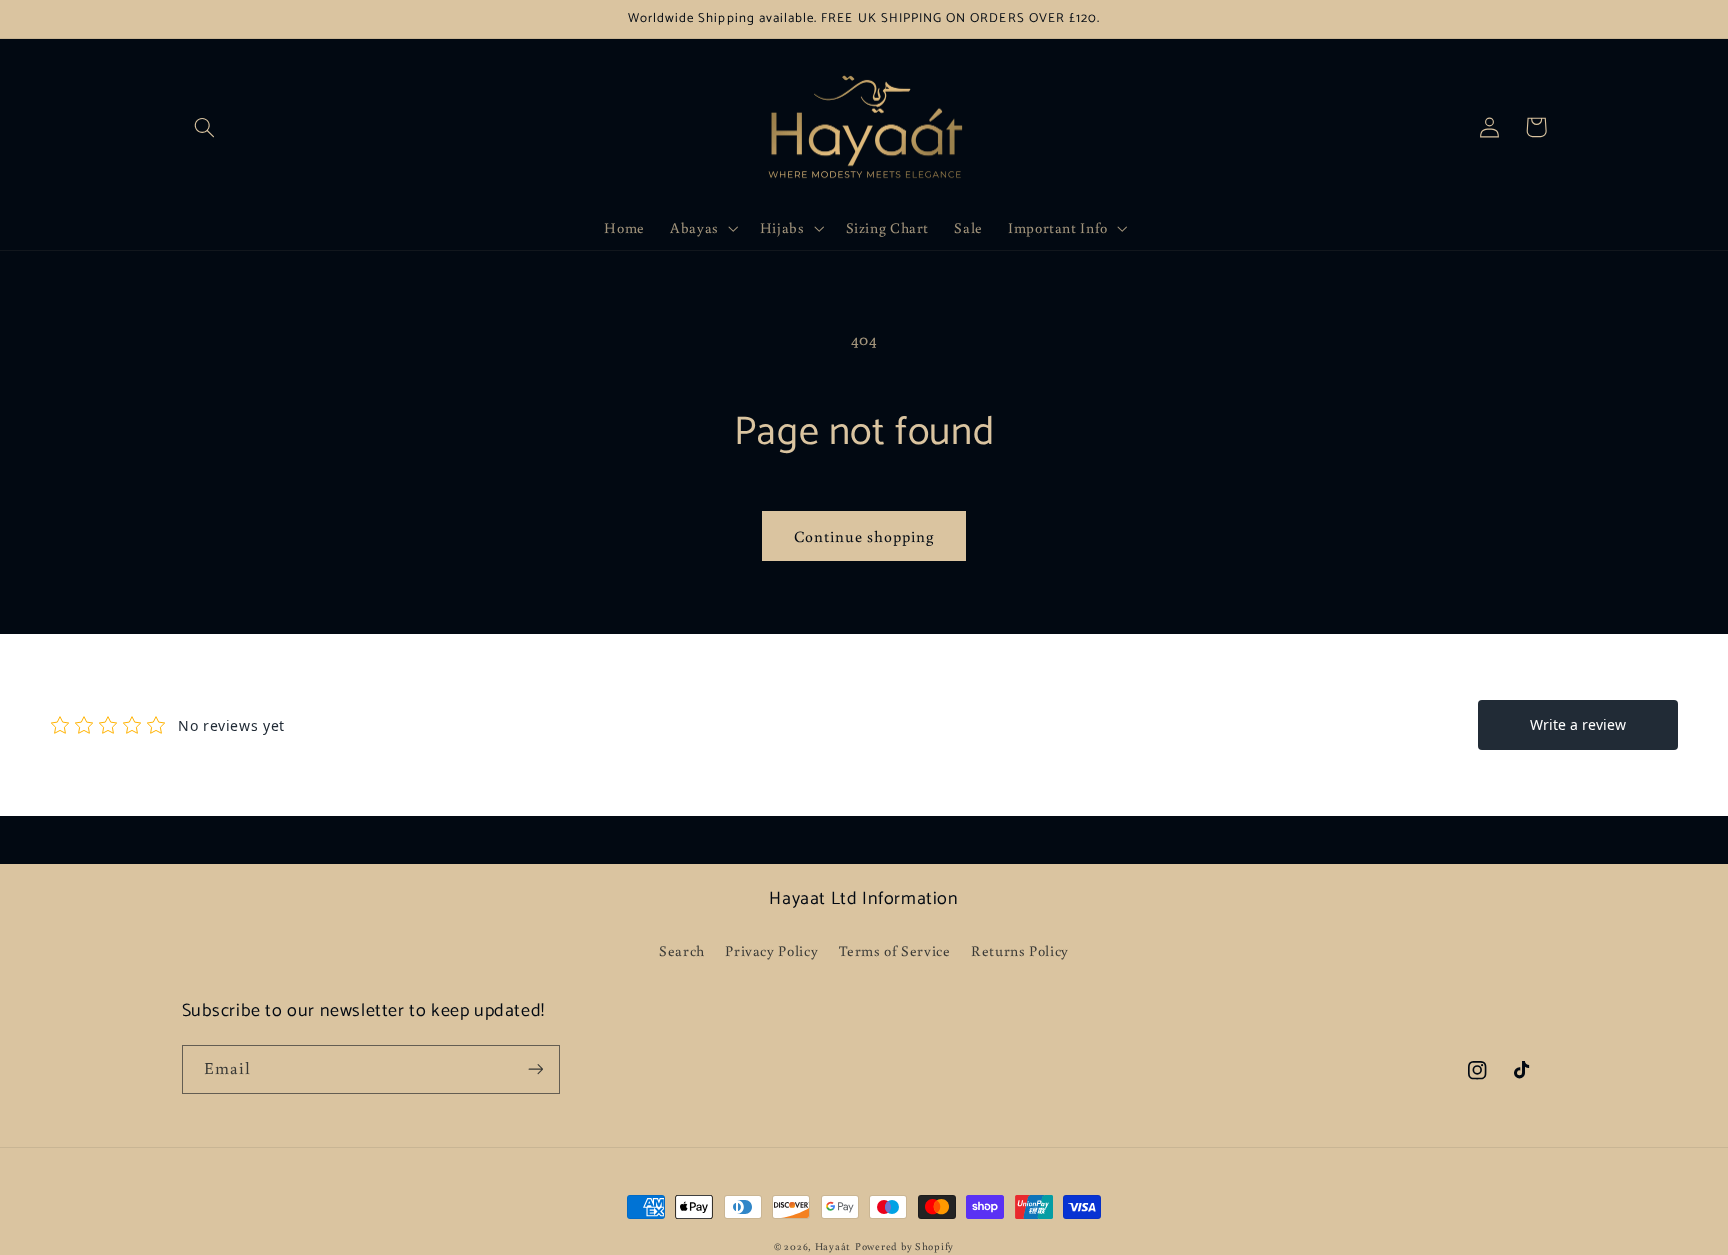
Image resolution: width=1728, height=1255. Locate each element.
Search (682, 950)
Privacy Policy (771, 950)
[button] (205, 127)
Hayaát (833, 1246)
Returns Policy (1020, 950)
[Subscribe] (535, 1069)
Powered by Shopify (904, 1246)
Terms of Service (895, 950)
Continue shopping (864, 536)
